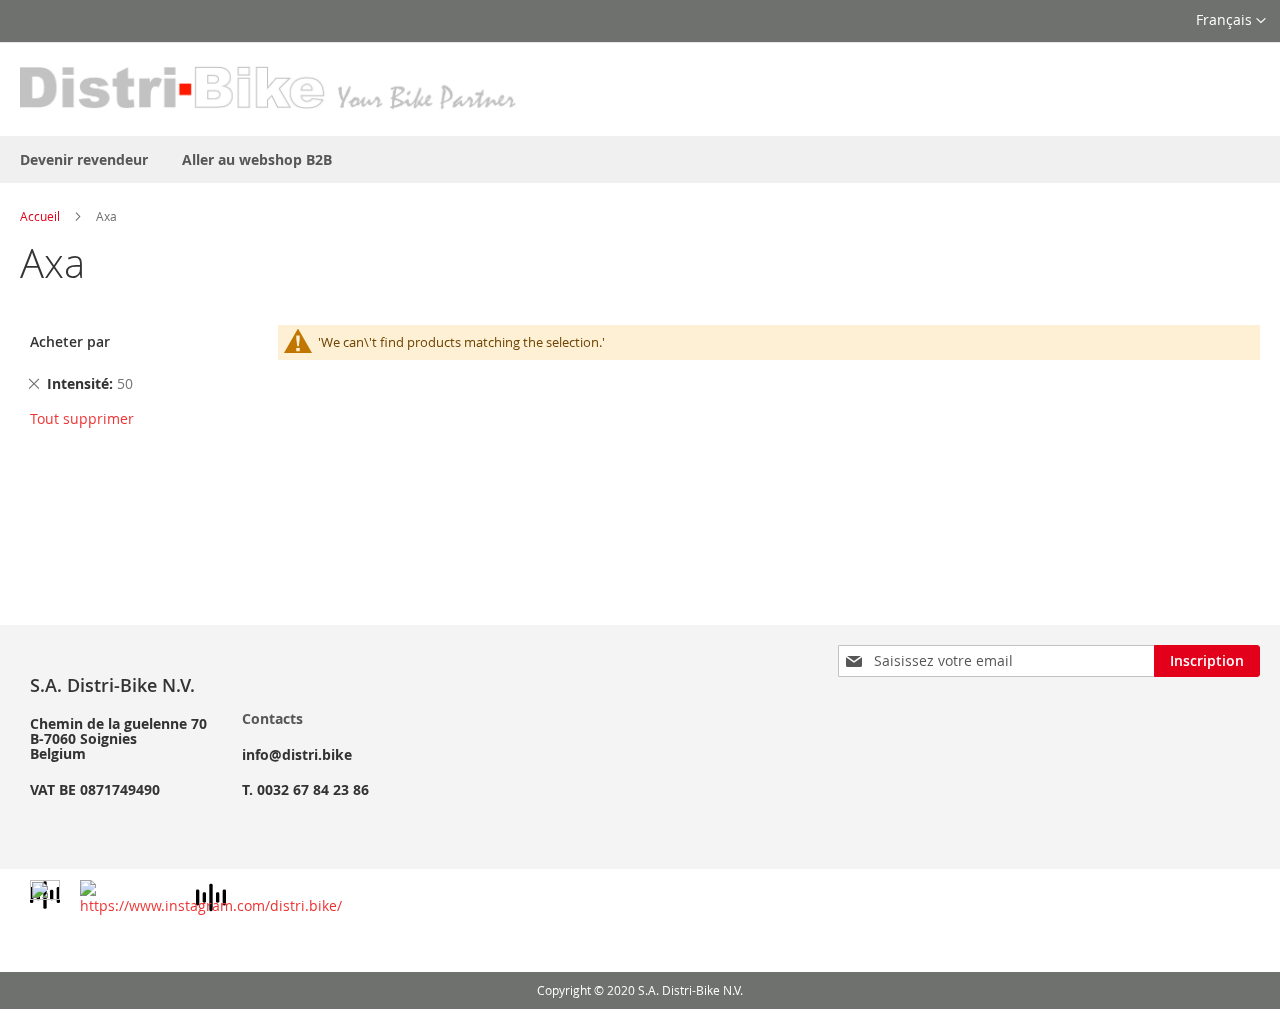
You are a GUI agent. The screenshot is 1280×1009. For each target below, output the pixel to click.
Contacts (272, 718)
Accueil (40, 216)
